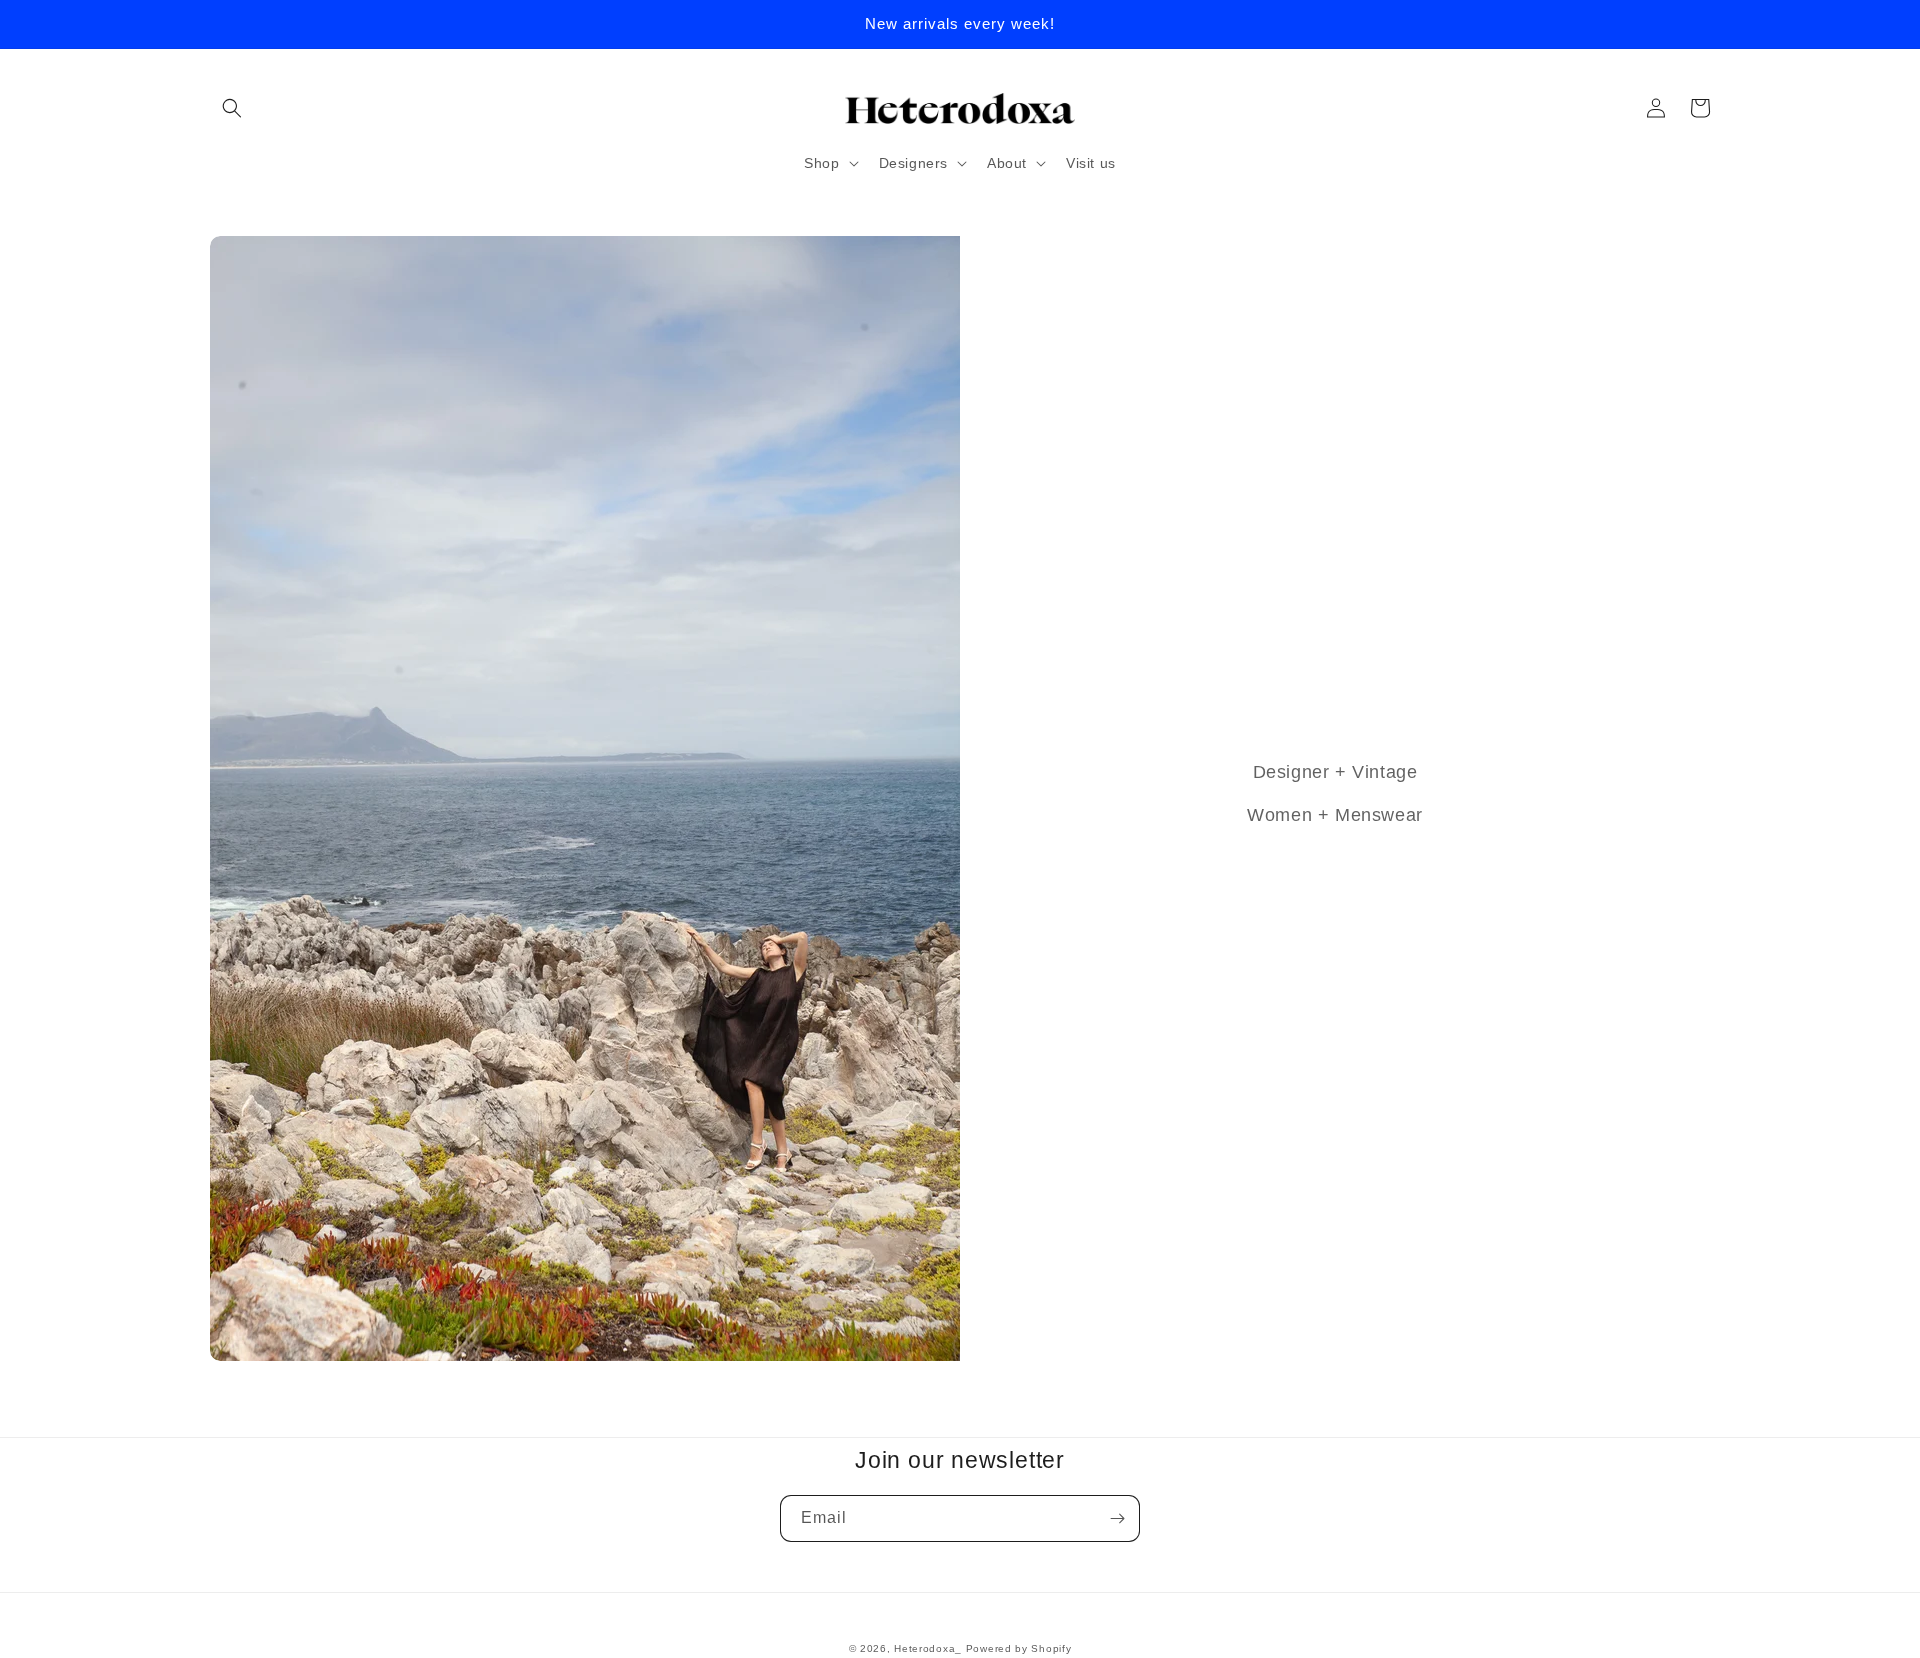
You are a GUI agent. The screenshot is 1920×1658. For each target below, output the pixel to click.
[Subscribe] (1117, 1518)
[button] (232, 108)
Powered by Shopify (1019, 1648)
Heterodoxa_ (929, 1648)
